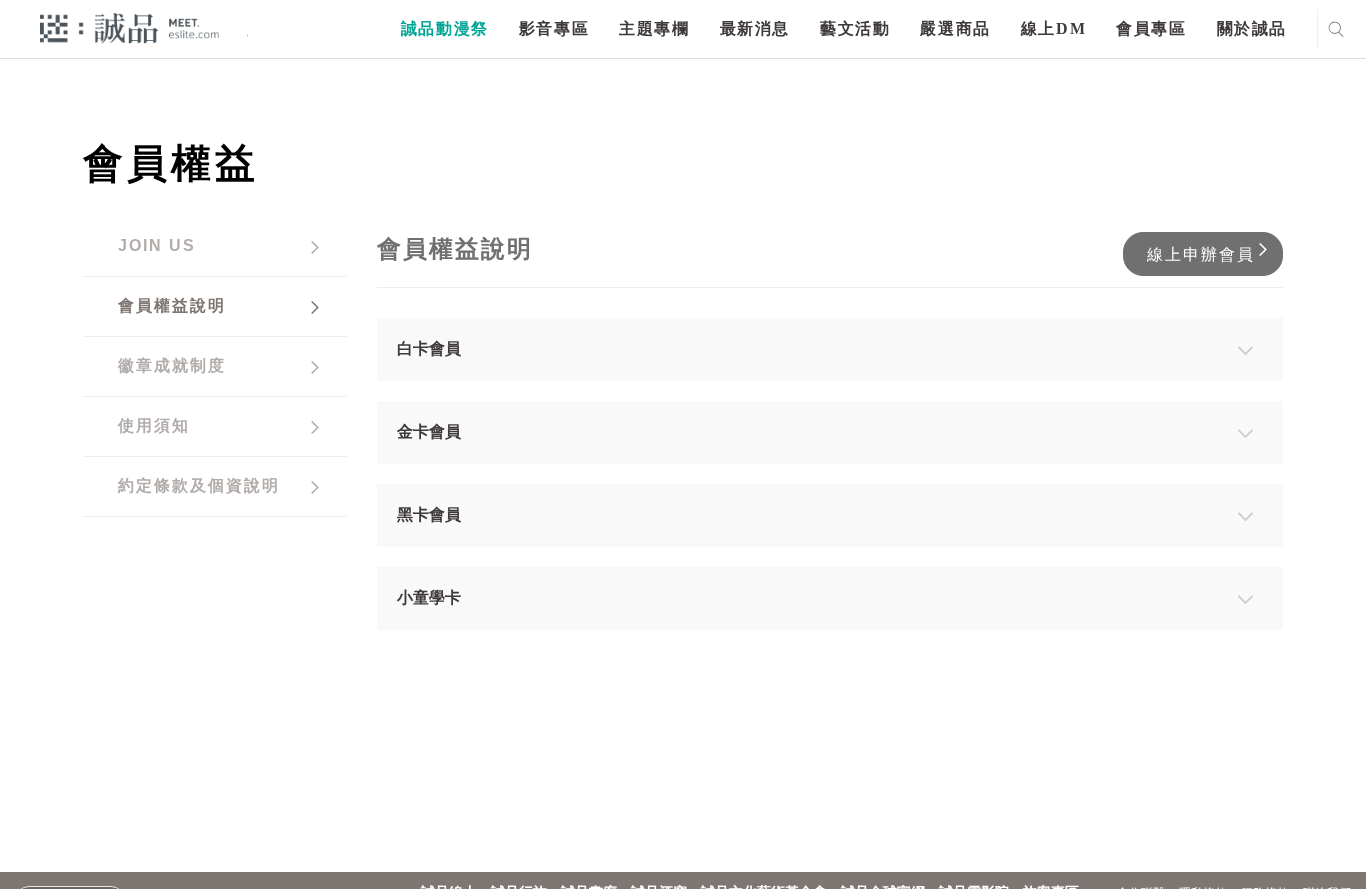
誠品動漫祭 (445, 28)
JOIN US (157, 245)
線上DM (1053, 28)
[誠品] (129, 27)
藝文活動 (855, 28)
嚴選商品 (955, 28)
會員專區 (1151, 28)
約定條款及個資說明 (199, 485)
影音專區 (554, 28)
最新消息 (755, 28)
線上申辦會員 (1201, 254)
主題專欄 (654, 28)
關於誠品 (1252, 28)
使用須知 (154, 425)
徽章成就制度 (172, 365)
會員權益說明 (172, 305)
